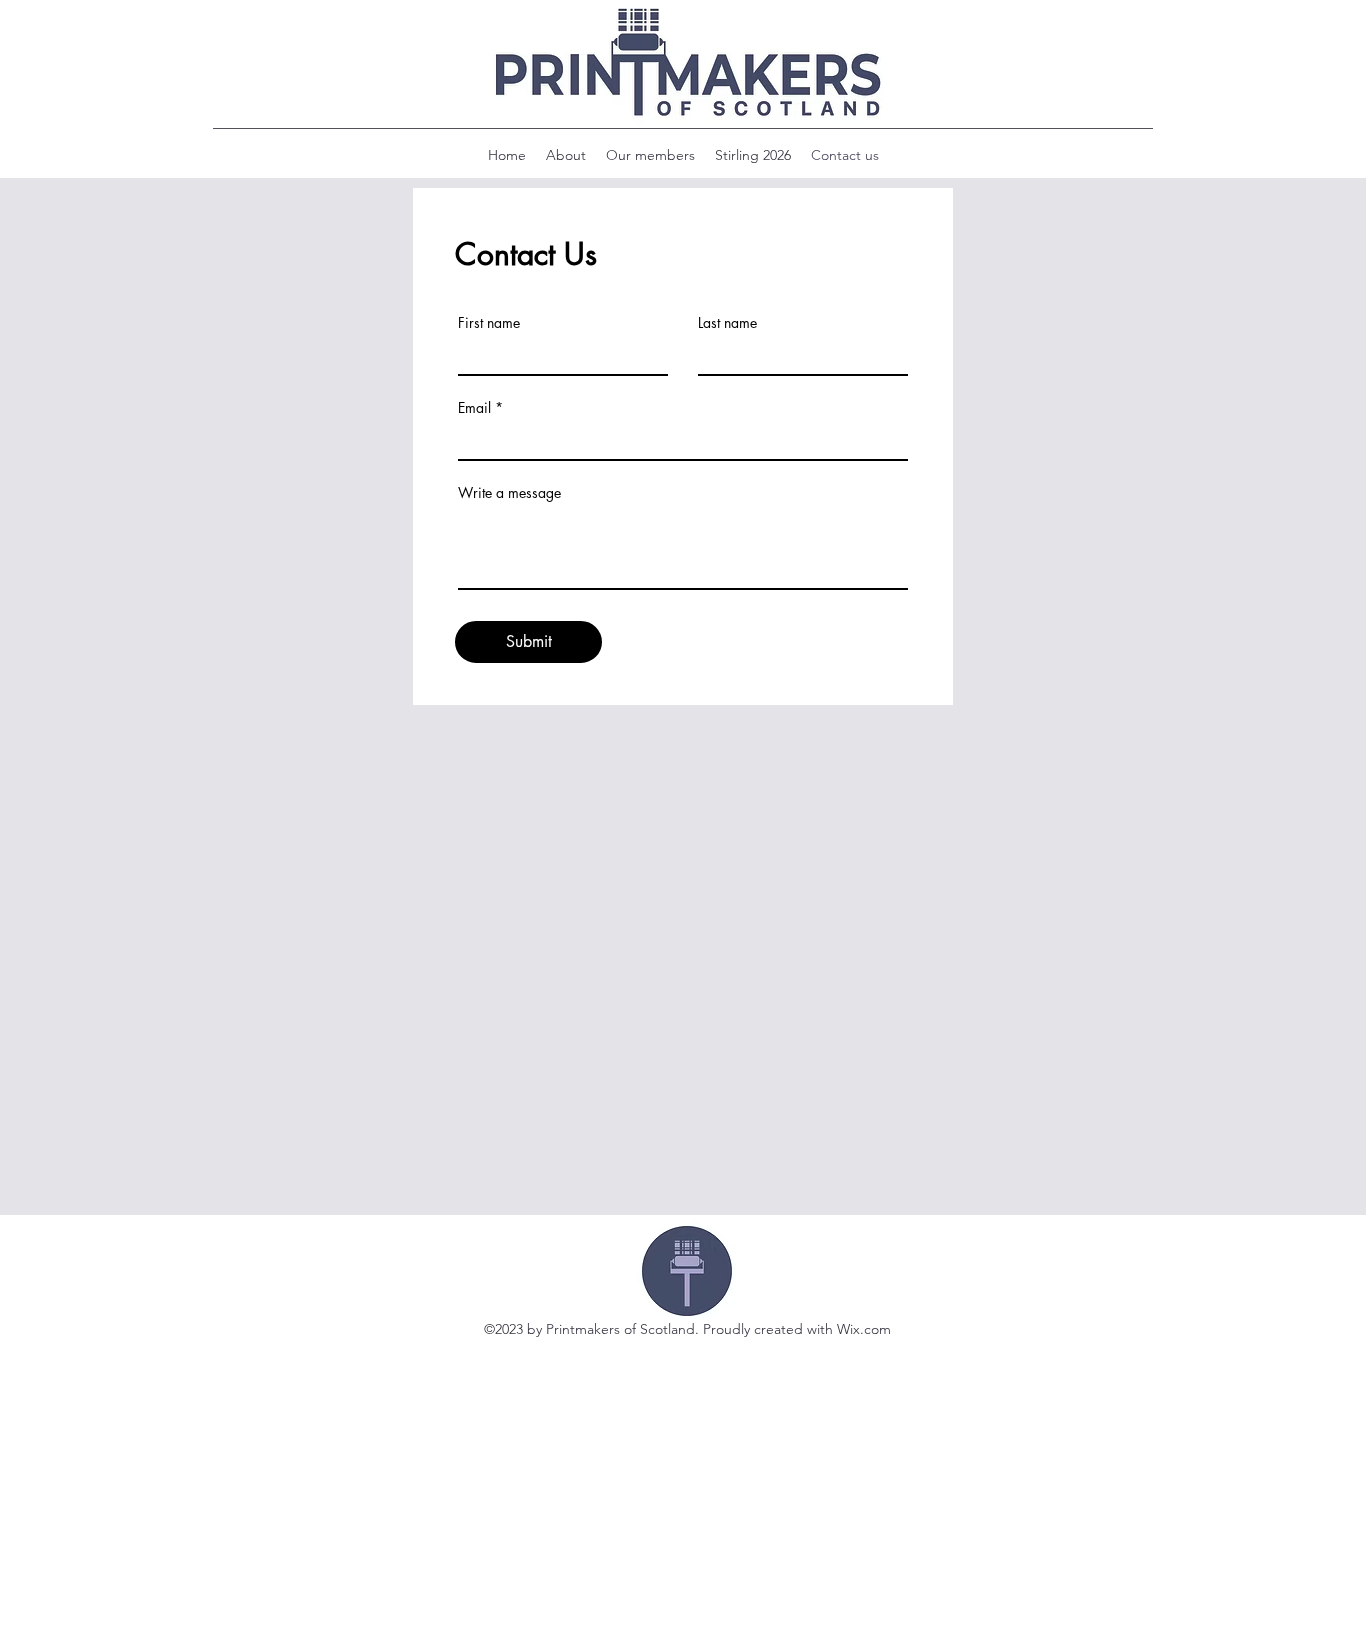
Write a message (509, 493)
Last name (727, 323)
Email (474, 408)
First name (489, 323)
